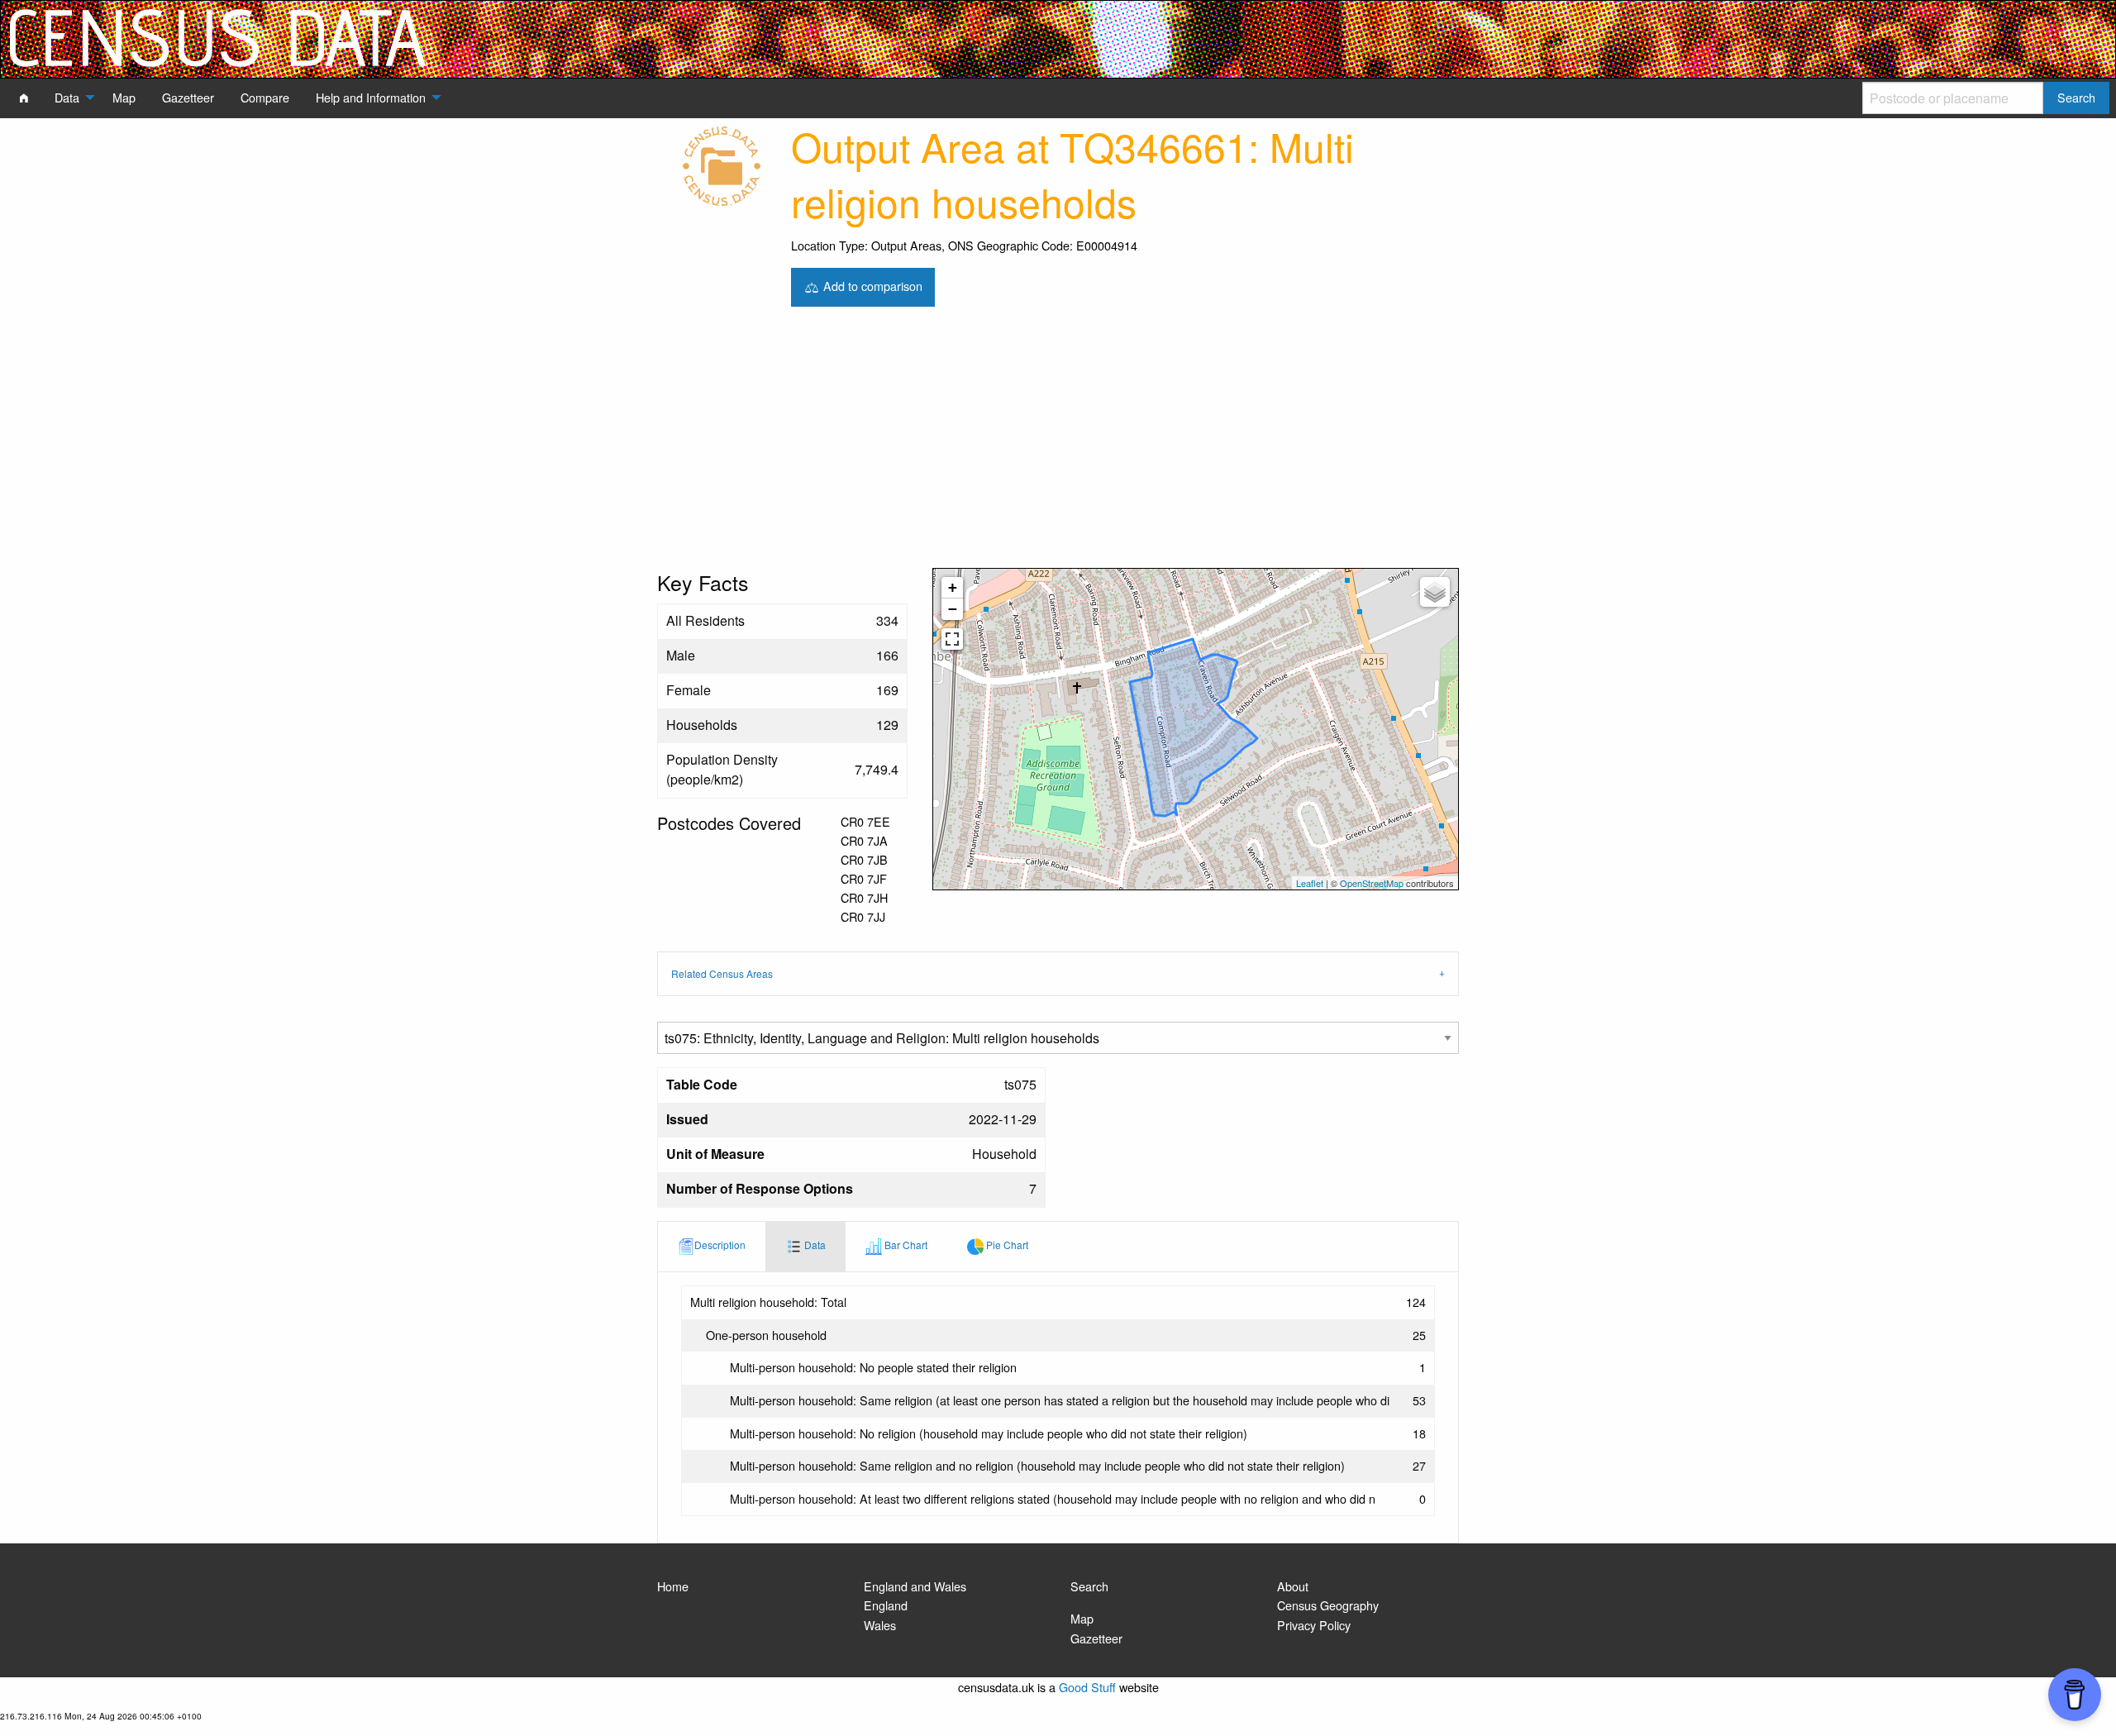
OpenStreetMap (1372, 883)
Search (1089, 1586)
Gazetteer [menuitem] (188, 97)
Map (1082, 1618)
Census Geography (1328, 1605)
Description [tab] (720, 1245)
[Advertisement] (1058, 444)
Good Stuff (1087, 1687)
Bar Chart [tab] (905, 1245)
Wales (880, 1625)
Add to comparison (871, 285)
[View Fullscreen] (952, 639)
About (1293, 1586)
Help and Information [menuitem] (371, 97)
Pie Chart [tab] (1006, 1245)
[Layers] (1435, 592)
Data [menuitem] (67, 97)
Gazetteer (1096, 1638)
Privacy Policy (1314, 1625)
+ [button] (953, 587)
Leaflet (1310, 883)
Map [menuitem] (124, 97)
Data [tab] (814, 1245)
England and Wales (915, 1586)
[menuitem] (24, 98)
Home (673, 1586)
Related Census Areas (722, 973)
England (886, 1605)
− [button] (953, 609)
